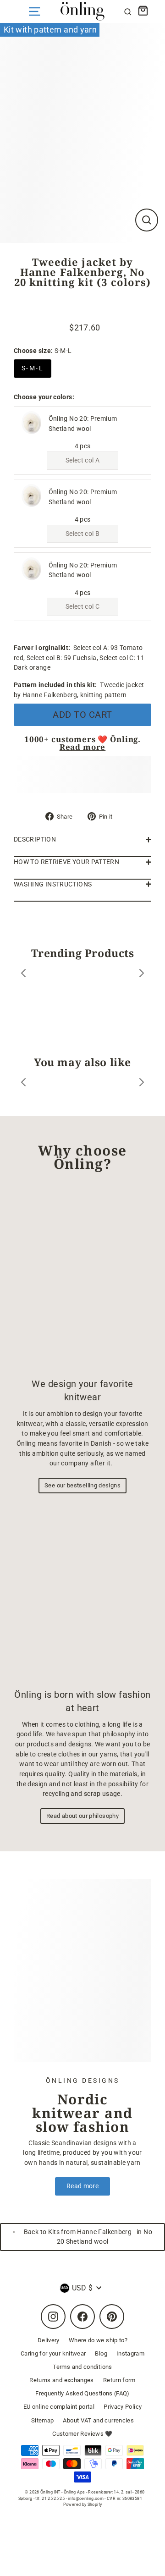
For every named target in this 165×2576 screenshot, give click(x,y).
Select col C (82, 607)
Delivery (49, 2340)
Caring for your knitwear (53, 2353)
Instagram (130, 2353)
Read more (83, 747)
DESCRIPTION (35, 839)
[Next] (142, 975)
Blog (101, 2353)
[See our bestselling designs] (82, 1279)
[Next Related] (142, 1084)
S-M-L (33, 368)
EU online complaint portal (59, 2407)
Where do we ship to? (98, 2340)
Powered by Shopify (83, 2504)
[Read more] (82, 1971)
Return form (119, 2380)
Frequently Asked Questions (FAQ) (82, 2393)
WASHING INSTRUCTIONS (53, 884)
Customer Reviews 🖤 (82, 2434)
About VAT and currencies (98, 2420)
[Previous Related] (23, 1084)
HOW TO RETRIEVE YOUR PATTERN (66, 862)
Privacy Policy (123, 2407)
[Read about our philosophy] (82, 1593)
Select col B (82, 534)
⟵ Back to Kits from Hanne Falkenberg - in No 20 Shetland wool (82, 2237)
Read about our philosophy (82, 1816)
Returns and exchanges (62, 2380)
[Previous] (23, 975)
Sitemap (43, 2420)
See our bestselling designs (82, 1485)
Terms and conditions (82, 2367)
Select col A (82, 460)
